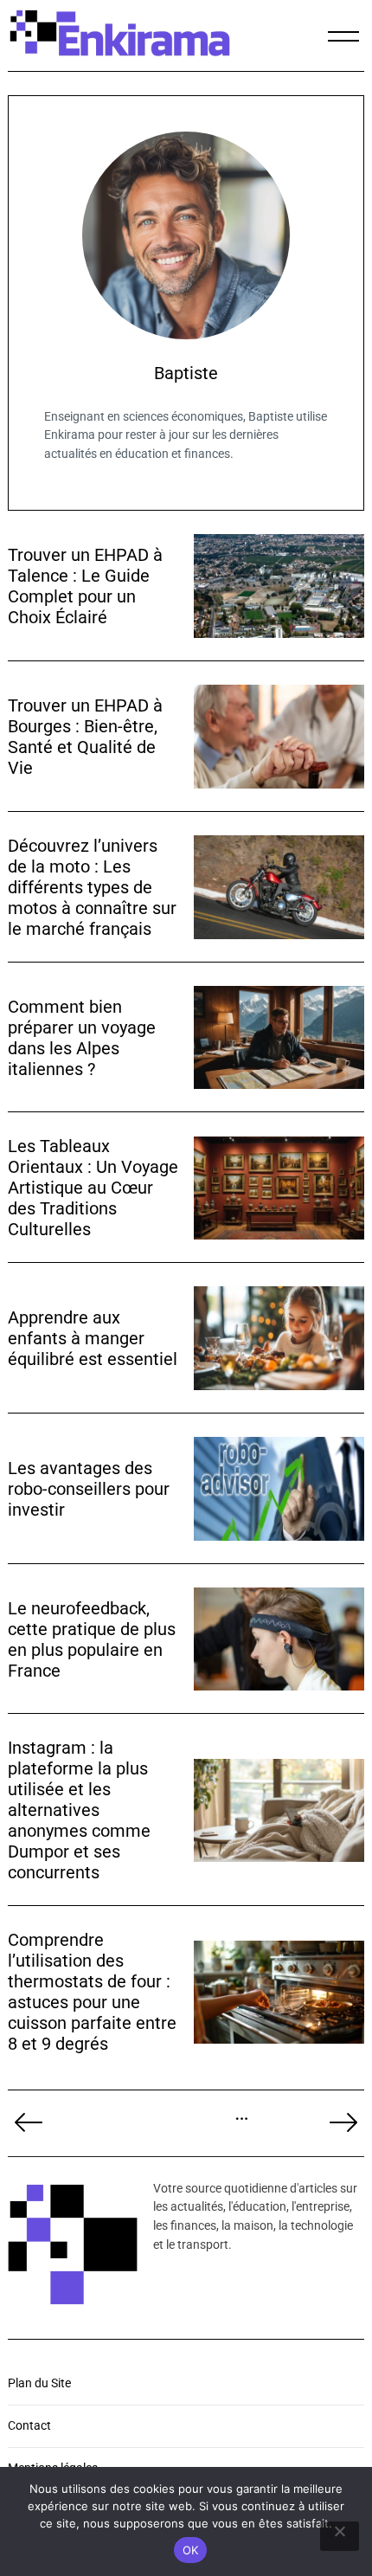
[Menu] (343, 36)
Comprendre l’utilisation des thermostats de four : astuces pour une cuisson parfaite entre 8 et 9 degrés (92, 1992)
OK (191, 2550)
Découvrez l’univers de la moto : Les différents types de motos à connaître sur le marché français (92, 887)
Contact (29, 2426)
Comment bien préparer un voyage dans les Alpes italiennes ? (82, 1038)
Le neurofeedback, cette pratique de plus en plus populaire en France (92, 1639)
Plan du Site (39, 2383)
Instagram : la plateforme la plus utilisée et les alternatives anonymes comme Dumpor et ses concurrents (79, 1810)
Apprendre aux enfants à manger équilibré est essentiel (93, 1338)
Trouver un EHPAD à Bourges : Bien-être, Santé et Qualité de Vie (85, 737)
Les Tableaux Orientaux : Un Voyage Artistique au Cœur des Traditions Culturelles (93, 1188)
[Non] (340, 2536)
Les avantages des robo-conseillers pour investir (89, 1489)
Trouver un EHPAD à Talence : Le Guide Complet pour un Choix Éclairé (85, 586)
